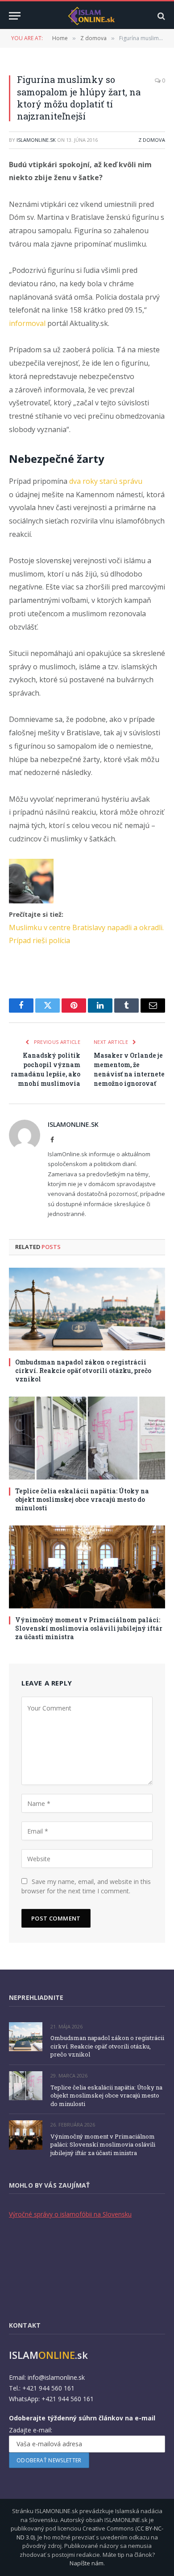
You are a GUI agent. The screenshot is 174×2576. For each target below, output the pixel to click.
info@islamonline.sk (56, 2377)
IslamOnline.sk (36, 140)
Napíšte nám (87, 2563)
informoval (27, 323)
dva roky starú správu (106, 481)
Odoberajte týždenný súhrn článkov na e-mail (82, 2418)
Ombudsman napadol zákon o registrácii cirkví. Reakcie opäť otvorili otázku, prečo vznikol (83, 1370)
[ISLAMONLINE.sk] (91, 16)
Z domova (152, 140)
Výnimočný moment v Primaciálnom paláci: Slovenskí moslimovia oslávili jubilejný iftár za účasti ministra (89, 1628)
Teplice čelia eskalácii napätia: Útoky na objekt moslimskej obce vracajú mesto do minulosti (82, 1499)
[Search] (160, 16)
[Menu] (15, 16)
